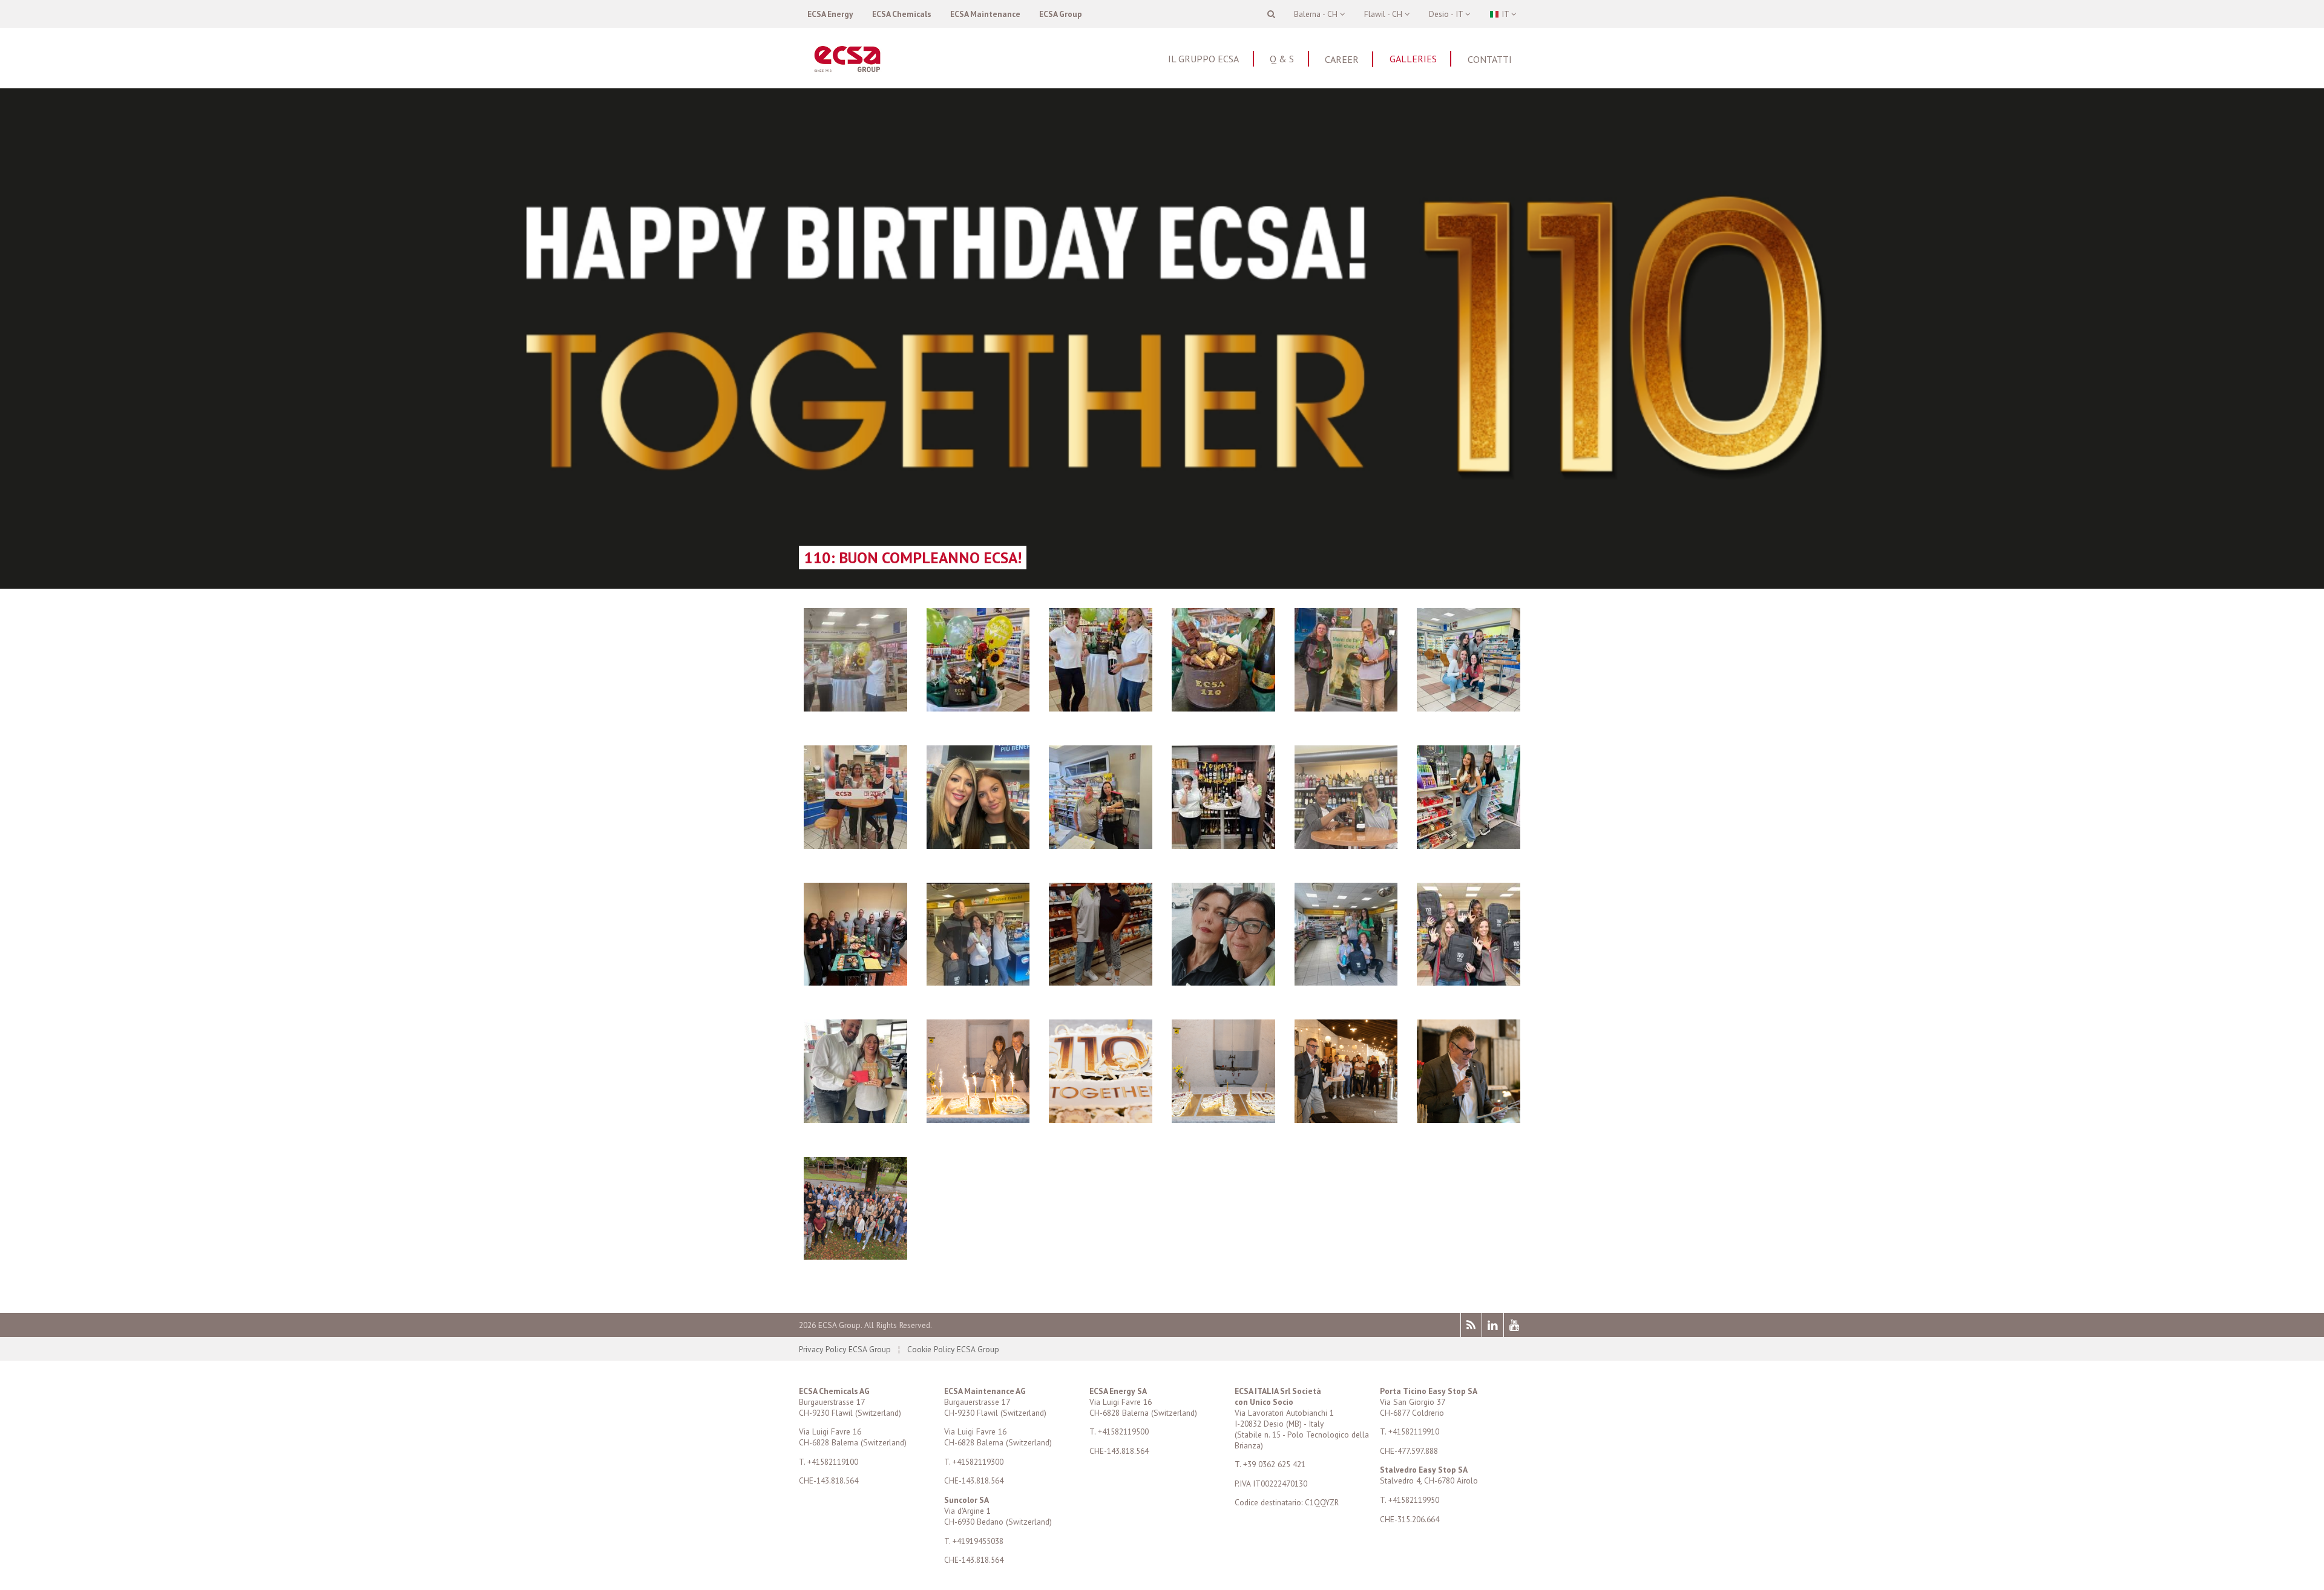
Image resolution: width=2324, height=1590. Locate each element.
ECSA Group (1061, 14)
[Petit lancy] (855, 845)
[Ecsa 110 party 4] (1101, 1119)
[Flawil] (855, 982)
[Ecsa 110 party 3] (978, 1119)
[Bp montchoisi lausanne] (1469, 982)
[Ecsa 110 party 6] (1469, 1119)
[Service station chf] (1223, 845)
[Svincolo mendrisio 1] (1469, 845)
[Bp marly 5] (1101, 708)
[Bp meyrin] (1469, 708)
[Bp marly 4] (978, 708)
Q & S (1282, 59)
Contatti (1490, 59)
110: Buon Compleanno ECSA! (913, 558)
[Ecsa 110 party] (1346, 1119)
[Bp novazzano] (855, 1119)
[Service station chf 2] (1101, 845)
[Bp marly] (855, 708)
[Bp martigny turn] (1346, 845)
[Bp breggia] (1346, 982)
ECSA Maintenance (985, 14)
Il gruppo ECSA (1203, 59)
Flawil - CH (1384, 14)
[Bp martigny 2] (1346, 708)
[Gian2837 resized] (855, 1256)
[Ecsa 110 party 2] (1223, 1119)
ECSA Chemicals (902, 14)
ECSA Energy (830, 14)
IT (1505, 14)
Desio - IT (1447, 14)
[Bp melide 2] (1101, 982)
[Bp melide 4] (1223, 982)
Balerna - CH (1317, 14)
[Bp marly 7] (1223, 708)
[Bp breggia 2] (978, 982)
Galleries (1413, 59)
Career (1342, 59)
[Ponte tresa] (978, 845)
